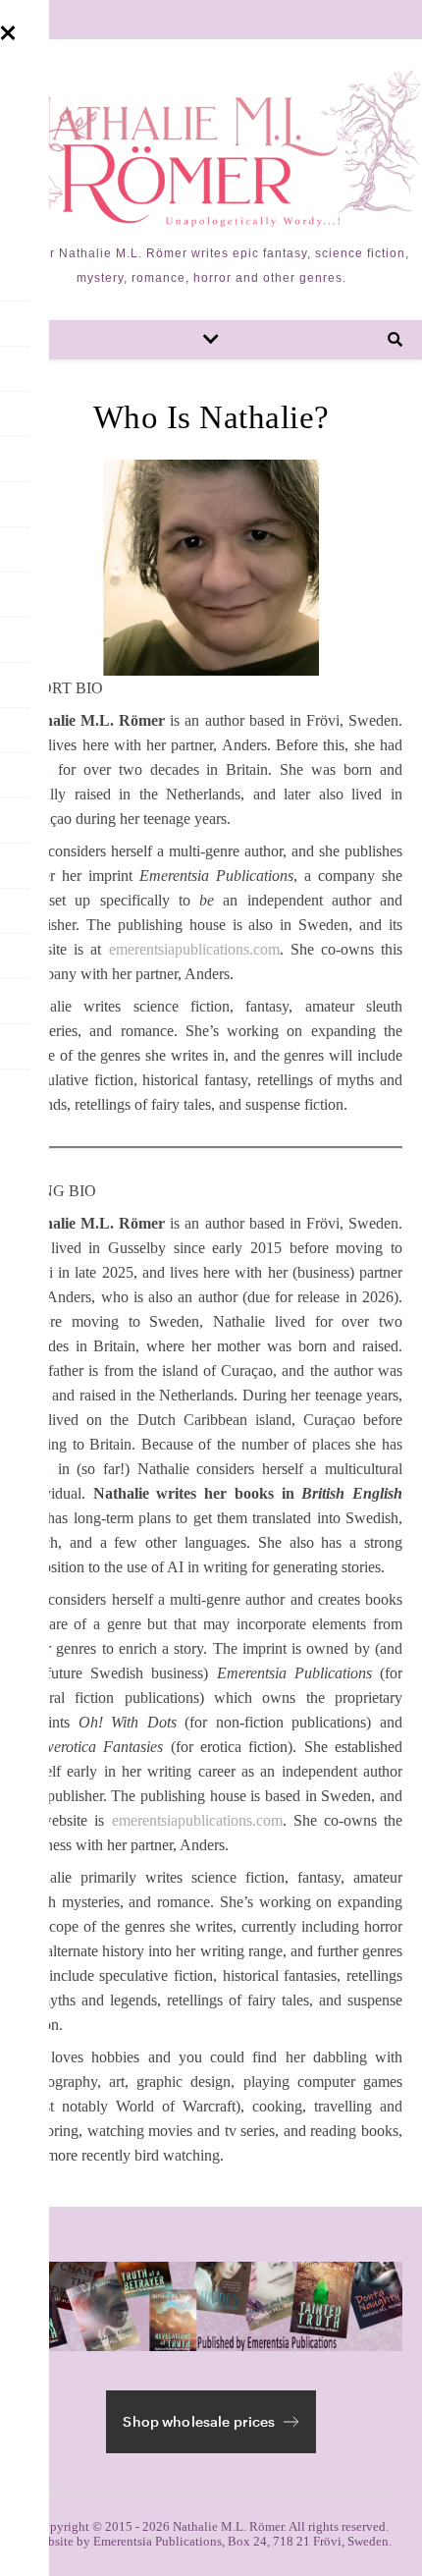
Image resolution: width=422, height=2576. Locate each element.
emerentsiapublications (179, 949)
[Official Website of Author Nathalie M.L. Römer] (211, 148)
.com (264, 949)
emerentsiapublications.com (197, 1820)
